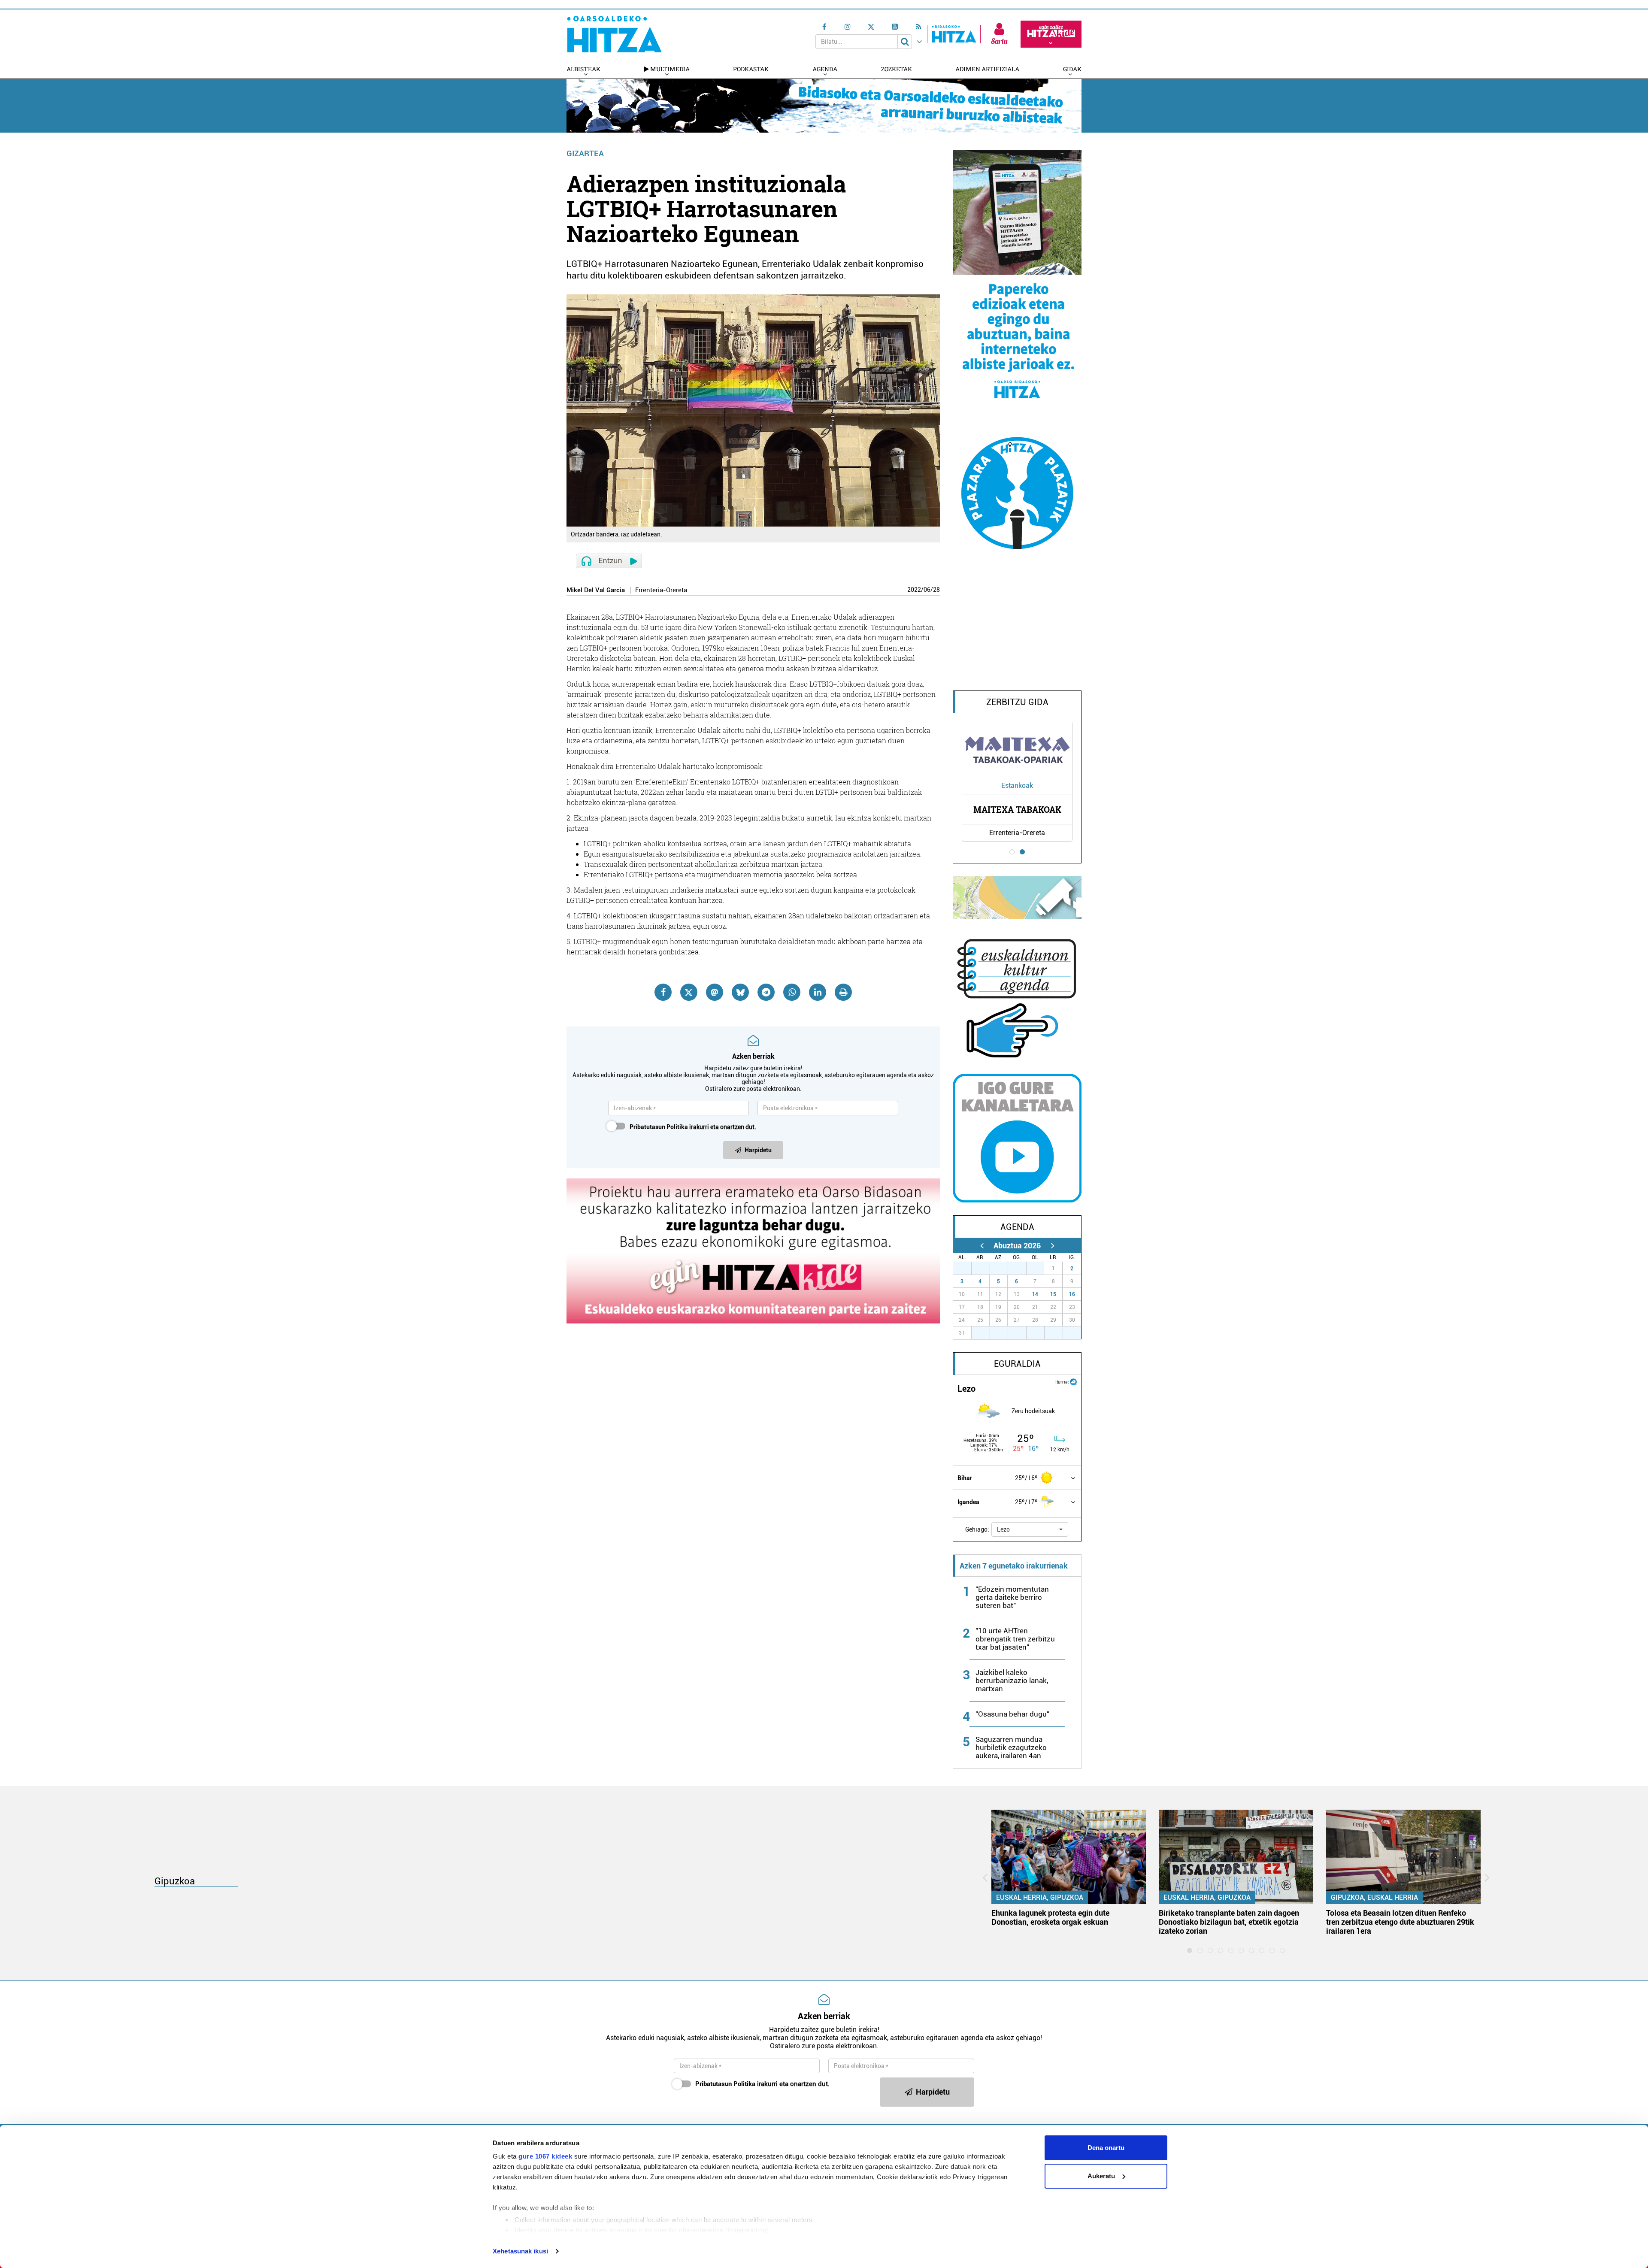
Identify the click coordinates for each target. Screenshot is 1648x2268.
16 (1072, 1294)
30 (1022, 1269)
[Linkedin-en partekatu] (818, 992)
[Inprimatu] (843, 992)
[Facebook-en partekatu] (663, 992)
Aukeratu (1101, 2176)
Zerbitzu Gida (1017, 702)
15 (1053, 1294)
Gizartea (585, 153)
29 (1003, 1269)
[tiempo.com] (1073, 1381)
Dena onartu (1106, 2148)
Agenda (825, 69)
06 (927, 590)
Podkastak (751, 69)
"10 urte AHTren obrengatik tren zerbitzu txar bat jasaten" (1015, 1639)
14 (1035, 1294)
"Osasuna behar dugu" (1012, 1714)
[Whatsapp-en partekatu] (792, 992)
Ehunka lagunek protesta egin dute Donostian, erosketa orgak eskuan (1050, 1917)
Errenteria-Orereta (661, 590)
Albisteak (583, 69)
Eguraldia (1017, 1364)
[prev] (982, 1246)
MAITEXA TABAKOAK (1017, 809)
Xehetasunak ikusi (520, 2251)
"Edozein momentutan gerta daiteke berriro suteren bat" (1012, 1597)
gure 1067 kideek (545, 2156)
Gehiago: (977, 1529)
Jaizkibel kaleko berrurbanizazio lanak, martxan (1012, 1681)
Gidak (1072, 69)
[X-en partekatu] (689, 992)
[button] (1030, 1529)
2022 (914, 590)
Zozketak (897, 69)
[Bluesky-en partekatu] (740, 992)
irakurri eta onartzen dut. (693, 1127)
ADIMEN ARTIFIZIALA (987, 69)
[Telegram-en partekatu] (766, 992)
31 (1040, 1269)
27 (967, 1269)
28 (936, 590)
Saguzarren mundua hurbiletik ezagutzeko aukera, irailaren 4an (1011, 1747)
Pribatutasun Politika (659, 1127)
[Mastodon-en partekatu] (715, 992)
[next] (1053, 1246)
